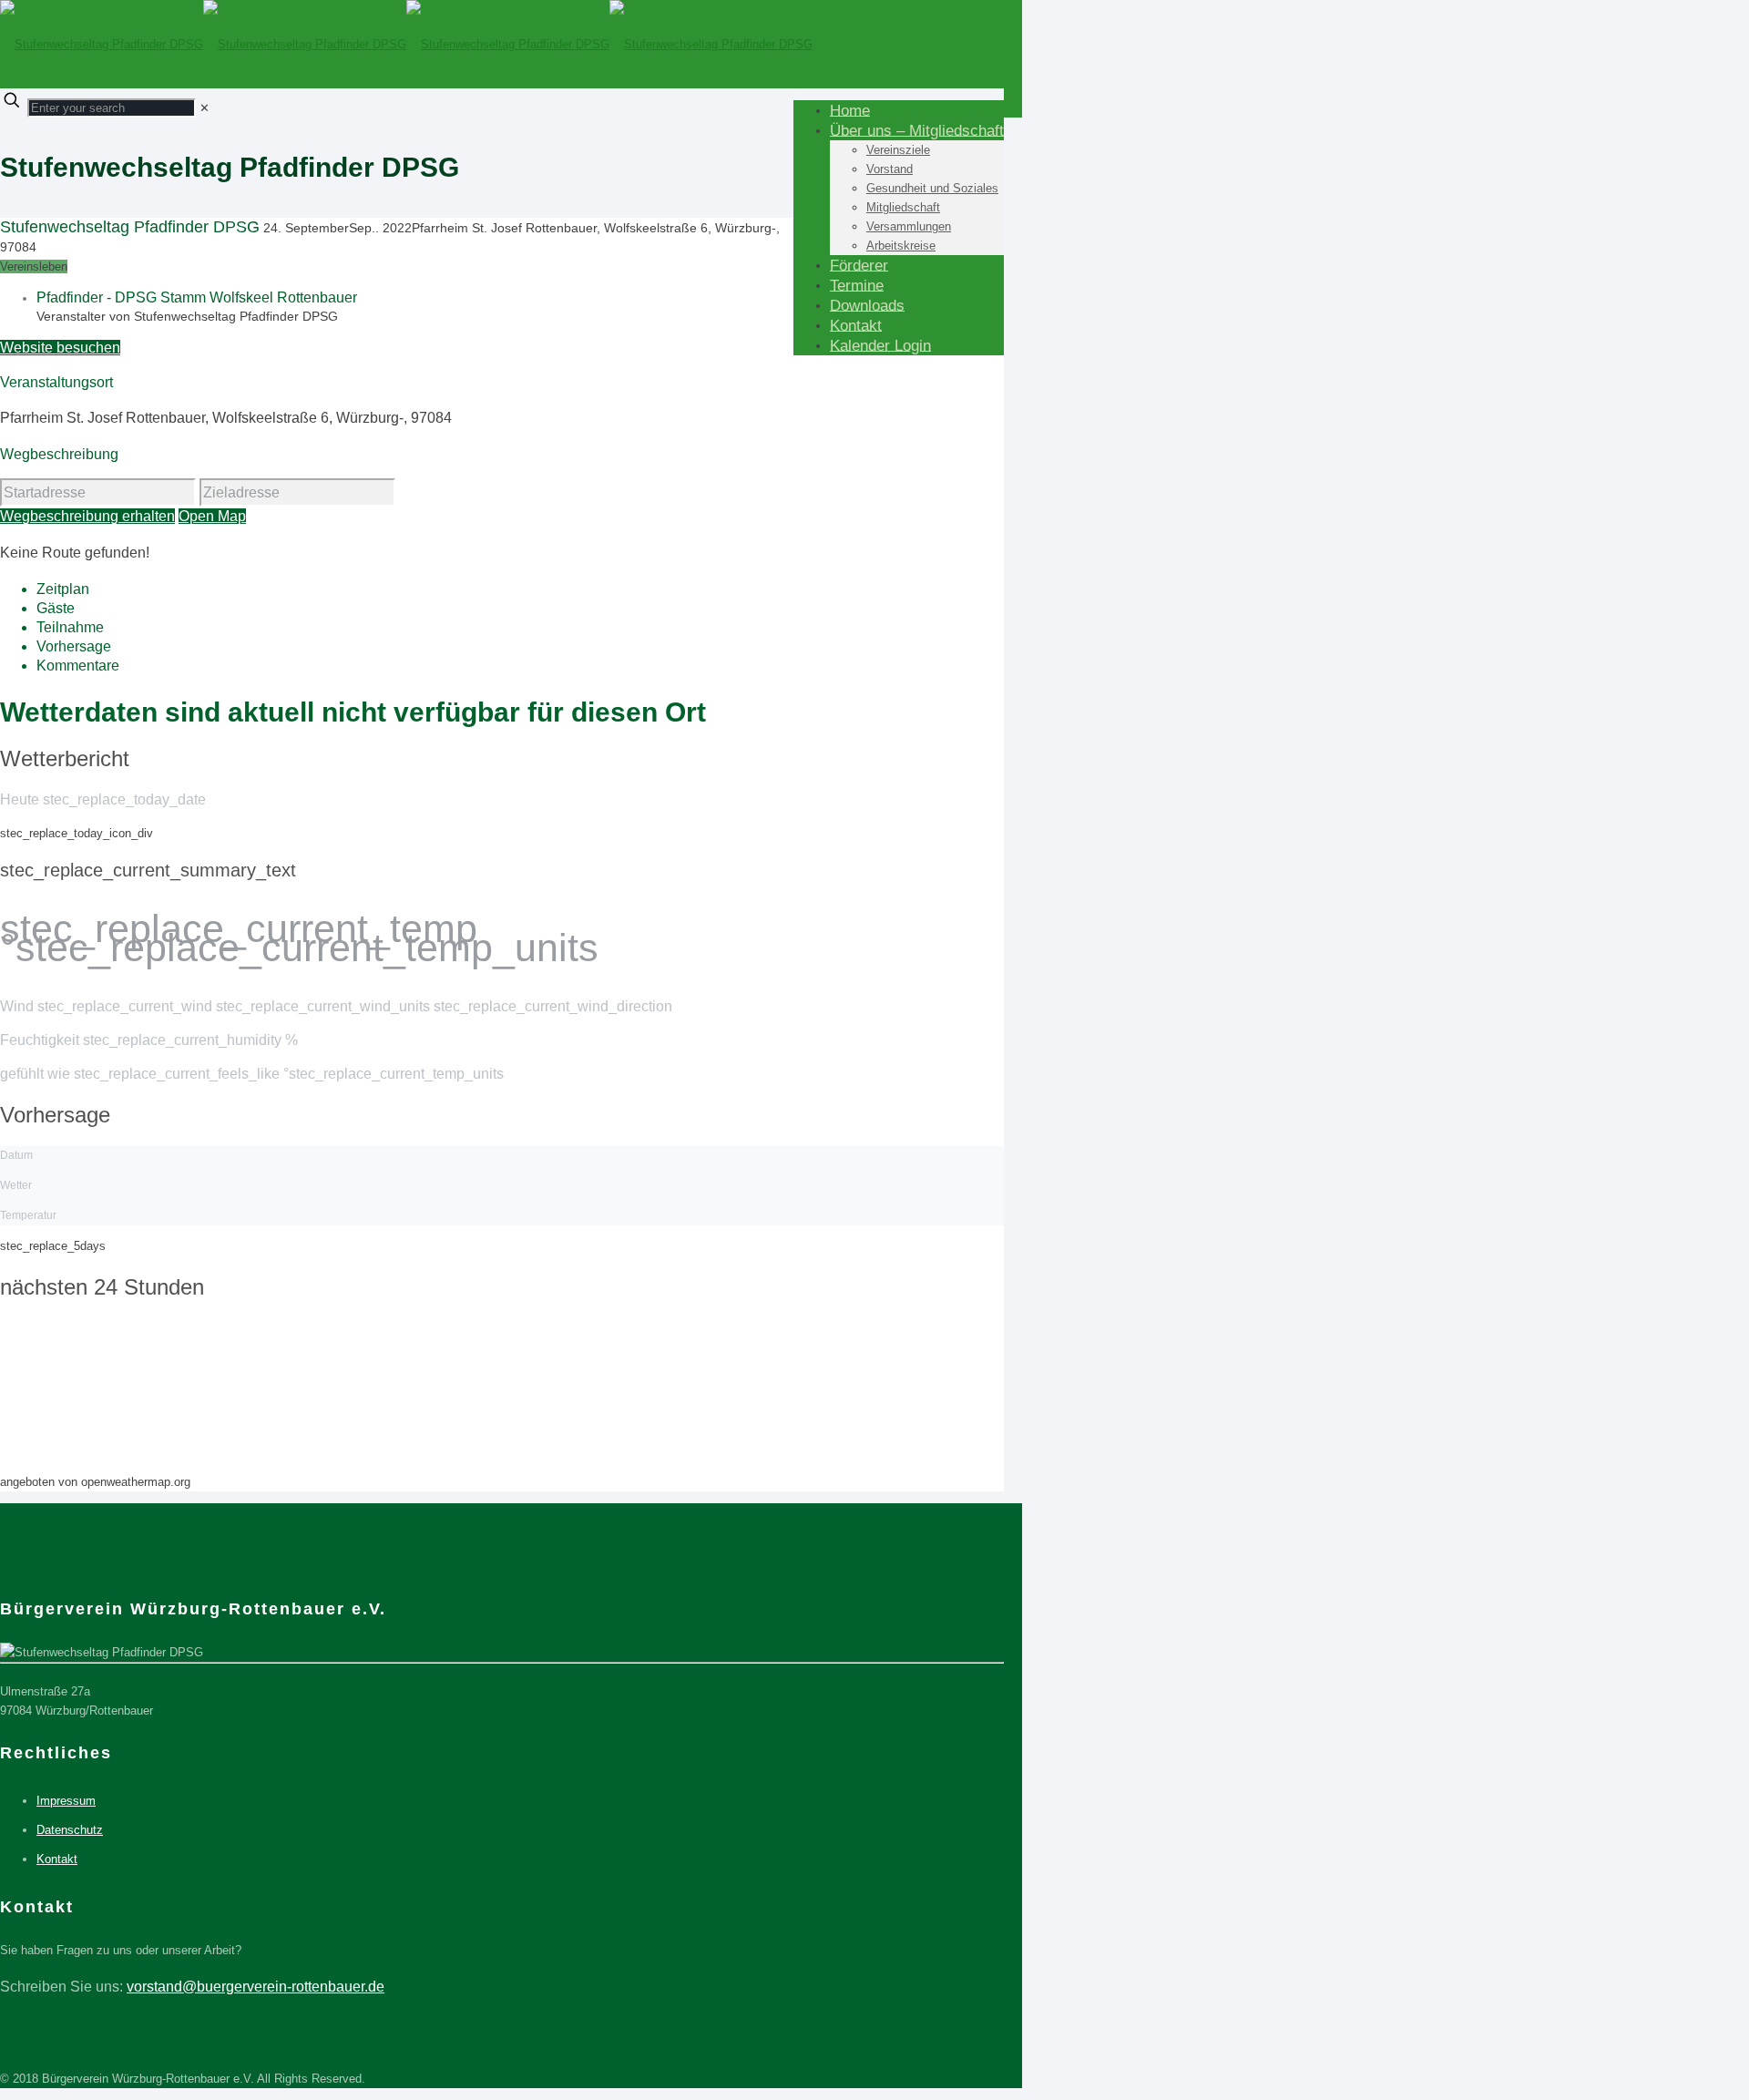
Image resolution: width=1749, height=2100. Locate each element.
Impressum (66, 1801)
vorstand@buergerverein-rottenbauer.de (256, 1987)
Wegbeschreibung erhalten (87, 516)
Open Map (212, 516)
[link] (205, 108)
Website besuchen (60, 348)
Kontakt (57, 1859)
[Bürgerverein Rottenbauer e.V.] (406, 44)
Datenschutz (70, 1830)
